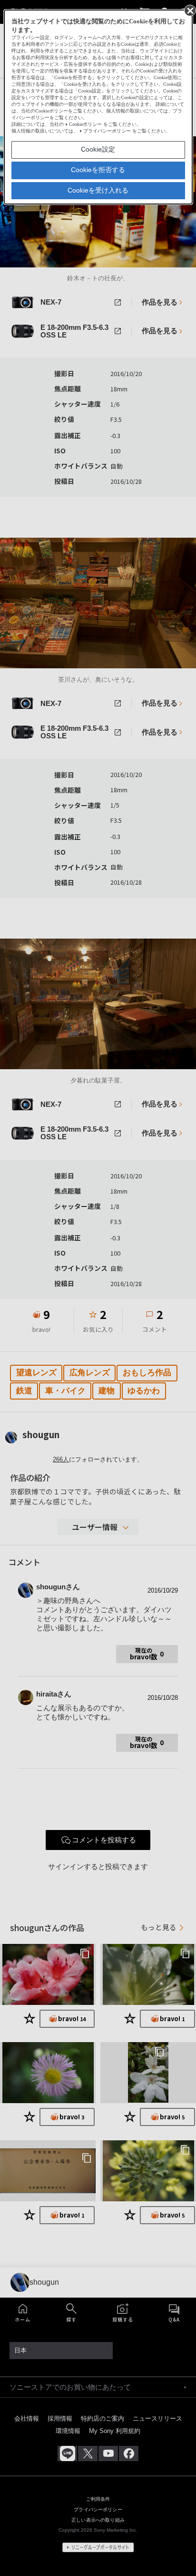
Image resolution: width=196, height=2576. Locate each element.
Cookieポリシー (85, 124)
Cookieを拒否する (98, 170)
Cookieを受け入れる (98, 190)
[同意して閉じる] (189, 10)
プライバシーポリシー (107, 131)
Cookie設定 (98, 149)
